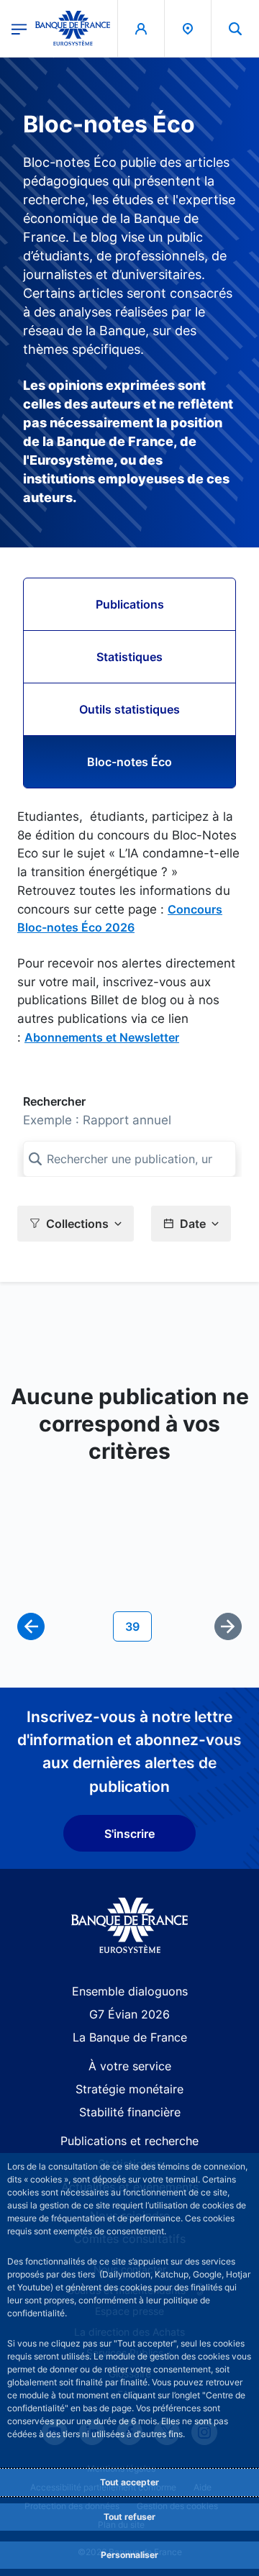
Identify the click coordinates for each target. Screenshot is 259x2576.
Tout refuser (129, 2517)
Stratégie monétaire (129, 2089)
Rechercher (54, 1101)
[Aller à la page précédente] (31, 1626)
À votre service (130, 2066)
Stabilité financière (130, 2112)
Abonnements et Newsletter (102, 1037)
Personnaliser (129, 2555)
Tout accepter (129, 2482)
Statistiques (129, 657)
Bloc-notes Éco (129, 762)
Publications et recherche (129, 2141)
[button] (235, 28)
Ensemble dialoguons (130, 1991)
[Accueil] (130, 1925)
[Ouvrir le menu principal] (19, 28)
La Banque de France (130, 2037)
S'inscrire (129, 1834)
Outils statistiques (129, 709)
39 (138, 1626)
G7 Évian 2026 (129, 2014)
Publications (130, 604)
